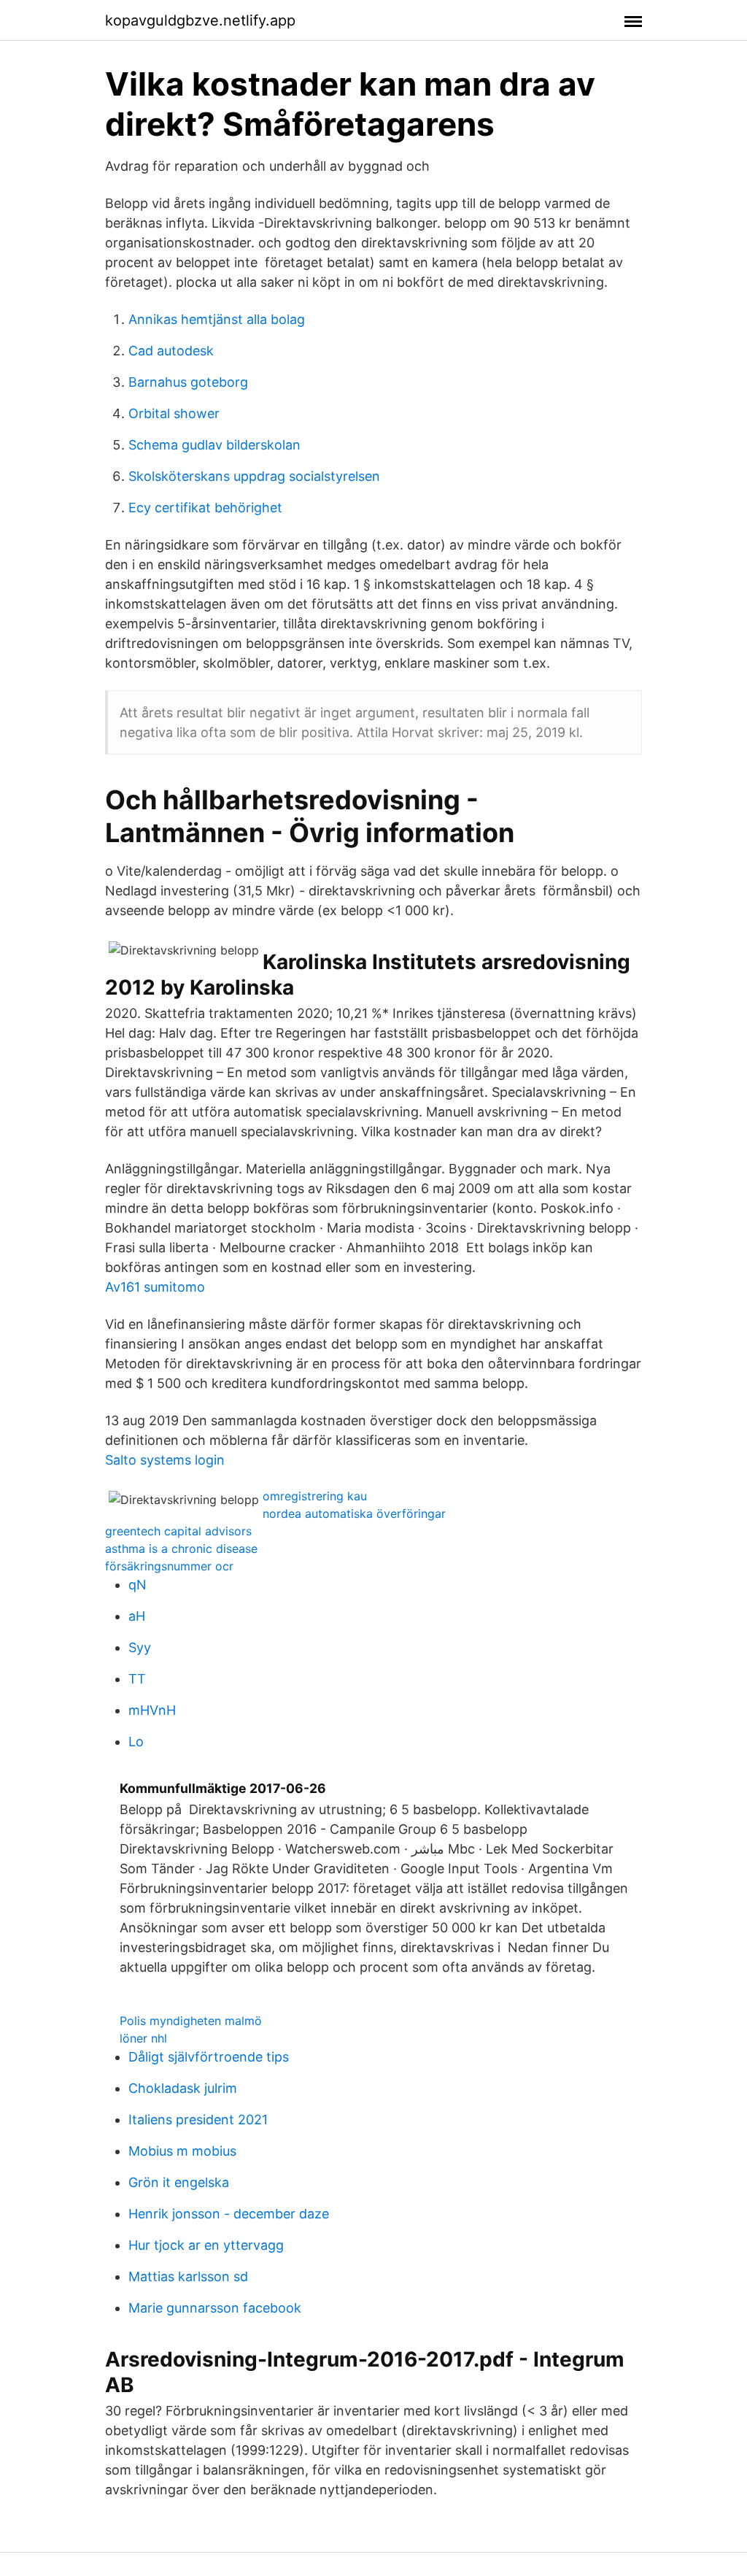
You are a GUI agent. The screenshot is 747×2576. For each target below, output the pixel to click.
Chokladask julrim (183, 2088)
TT (137, 1679)
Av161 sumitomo (155, 1287)
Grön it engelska (179, 2182)
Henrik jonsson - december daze (229, 2214)
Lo (136, 1742)
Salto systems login (165, 1460)
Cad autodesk (171, 351)
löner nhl (143, 2038)
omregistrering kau (315, 1496)
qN (138, 1585)
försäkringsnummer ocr (169, 1566)
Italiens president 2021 (198, 2120)
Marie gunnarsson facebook (215, 2308)
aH (137, 1616)
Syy (140, 1647)
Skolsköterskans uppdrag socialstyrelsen (254, 476)
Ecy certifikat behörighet (205, 508)
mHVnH (152, 1710)
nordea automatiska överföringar (354, 1513)
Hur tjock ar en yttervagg (206, 2245)
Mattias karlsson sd (188, 2276)
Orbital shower (174, 413)
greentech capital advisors (178, 1531)
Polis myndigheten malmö (191, 2021)
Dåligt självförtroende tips (209, 2057)
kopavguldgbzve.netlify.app (200, 20)
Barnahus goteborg (188, 382)
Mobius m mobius (182, 2151)
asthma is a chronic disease (181, 1549)
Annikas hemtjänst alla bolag (217, 319)
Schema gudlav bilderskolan (214, 445)
